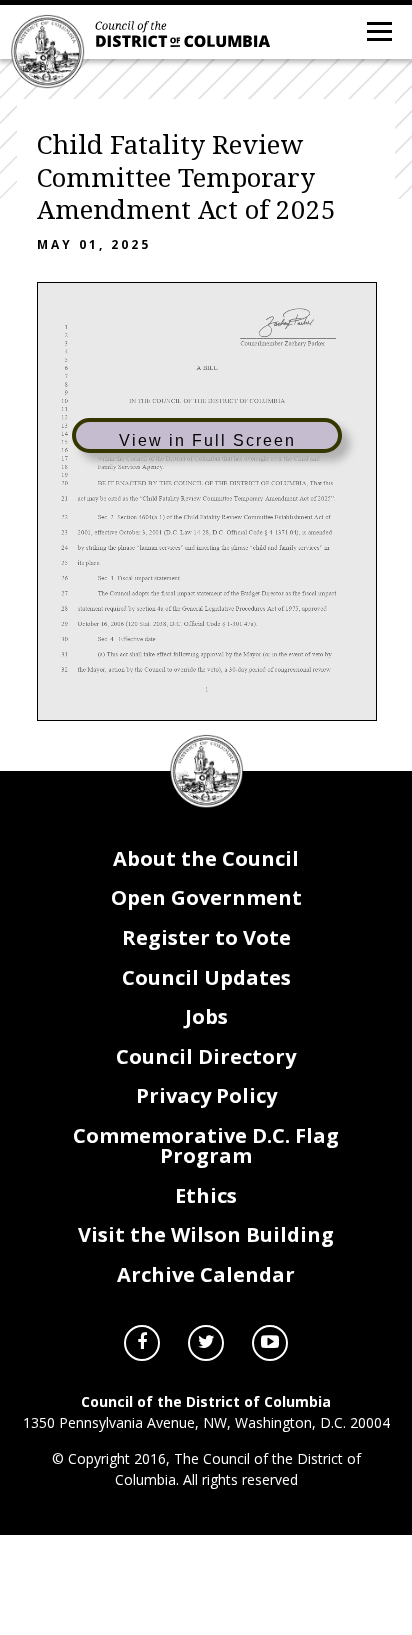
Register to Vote (206, 937)
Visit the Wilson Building (206, 1234)
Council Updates (206, 977)
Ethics (206, 1195)
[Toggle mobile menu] (378, 30)
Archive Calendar (206, 1274)
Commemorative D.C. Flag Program (206, 1145)
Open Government (206, 897)
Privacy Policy (206, 1095)
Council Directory (206, 1056)
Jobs (206, 1016)
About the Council (206, 858)
